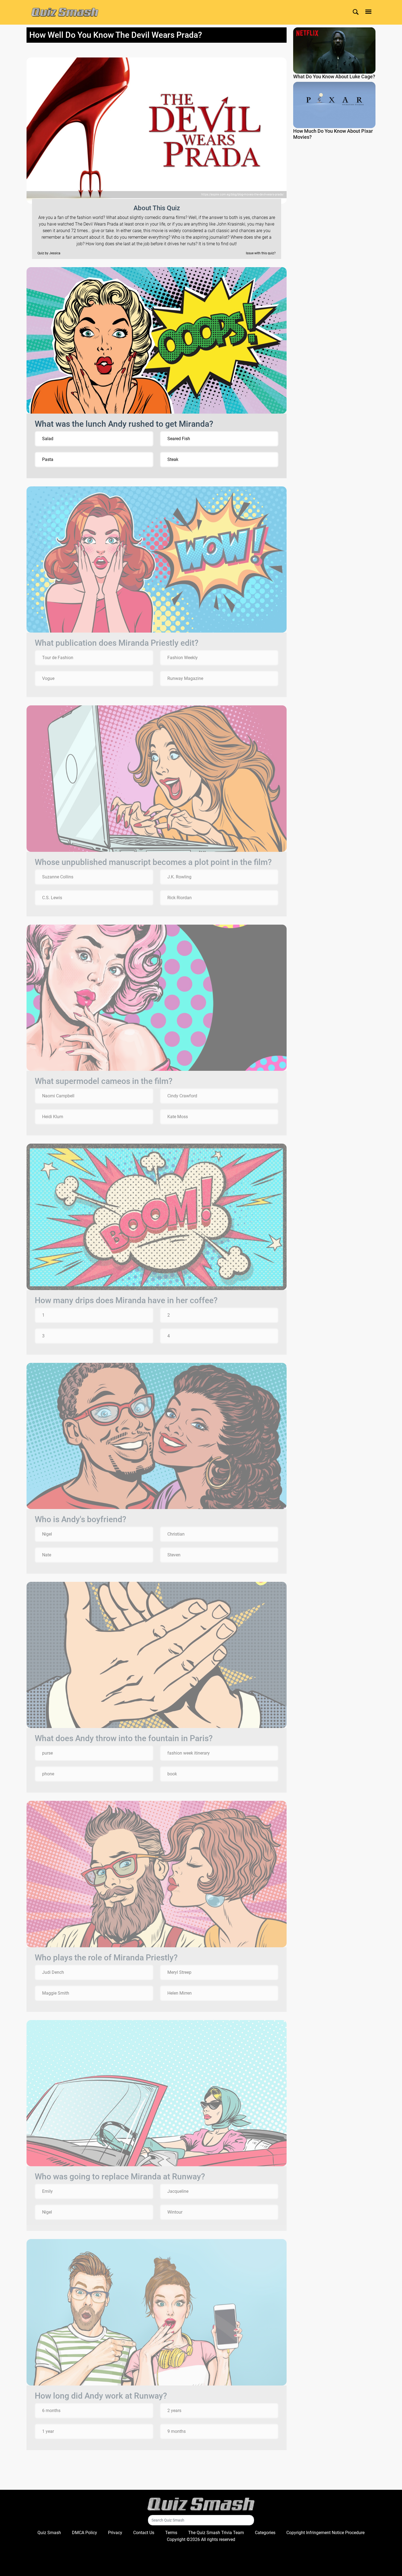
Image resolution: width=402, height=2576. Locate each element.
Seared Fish (179, 439)
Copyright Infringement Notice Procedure (325, 2533)
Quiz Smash (49, 2533)
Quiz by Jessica (49, 253)
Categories (265, 2533)
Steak (173, 459)
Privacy (115, 2533)
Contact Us (144, 2533)
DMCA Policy (85, 2533)
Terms (171, 2533)
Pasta (48, 459)
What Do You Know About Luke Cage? (334, 77)
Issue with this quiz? (261, 253)
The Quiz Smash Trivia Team (216, 2533)
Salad (48, 439)
